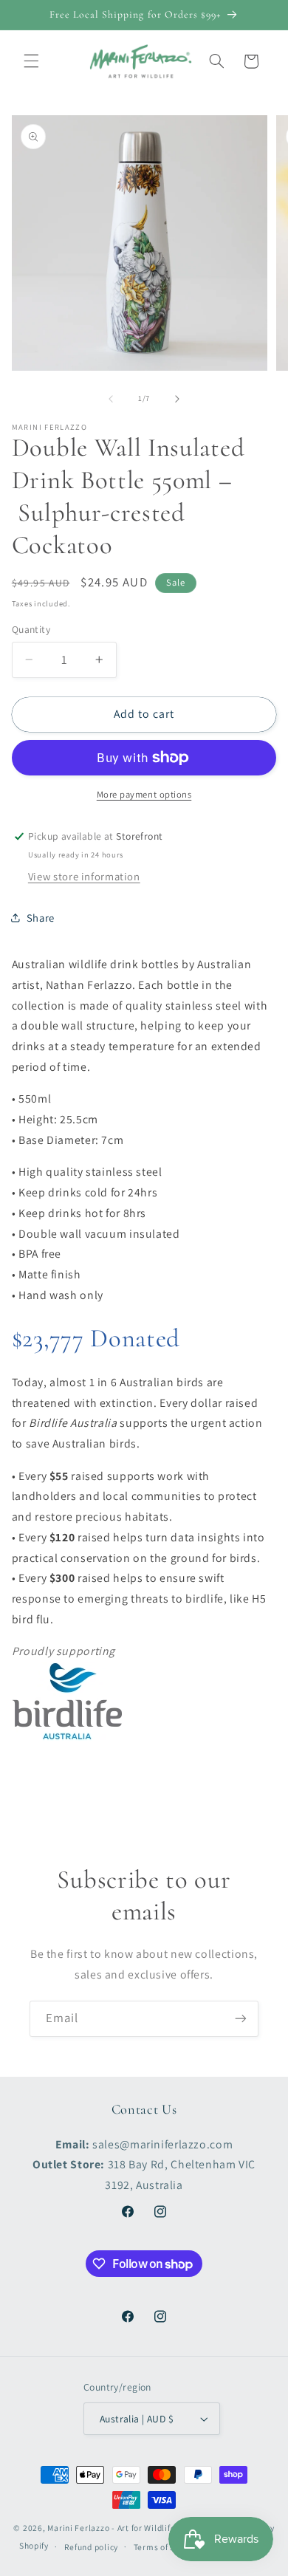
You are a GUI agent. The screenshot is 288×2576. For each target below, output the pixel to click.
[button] (31, 61)
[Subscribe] (241, 2019)
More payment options (144, 794)
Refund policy (92, 2547)
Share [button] (41, 918)
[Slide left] (111, 399)
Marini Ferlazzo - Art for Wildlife (111, 2528)
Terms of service (167, 2547)
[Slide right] (177, 399)
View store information (84, 876)
